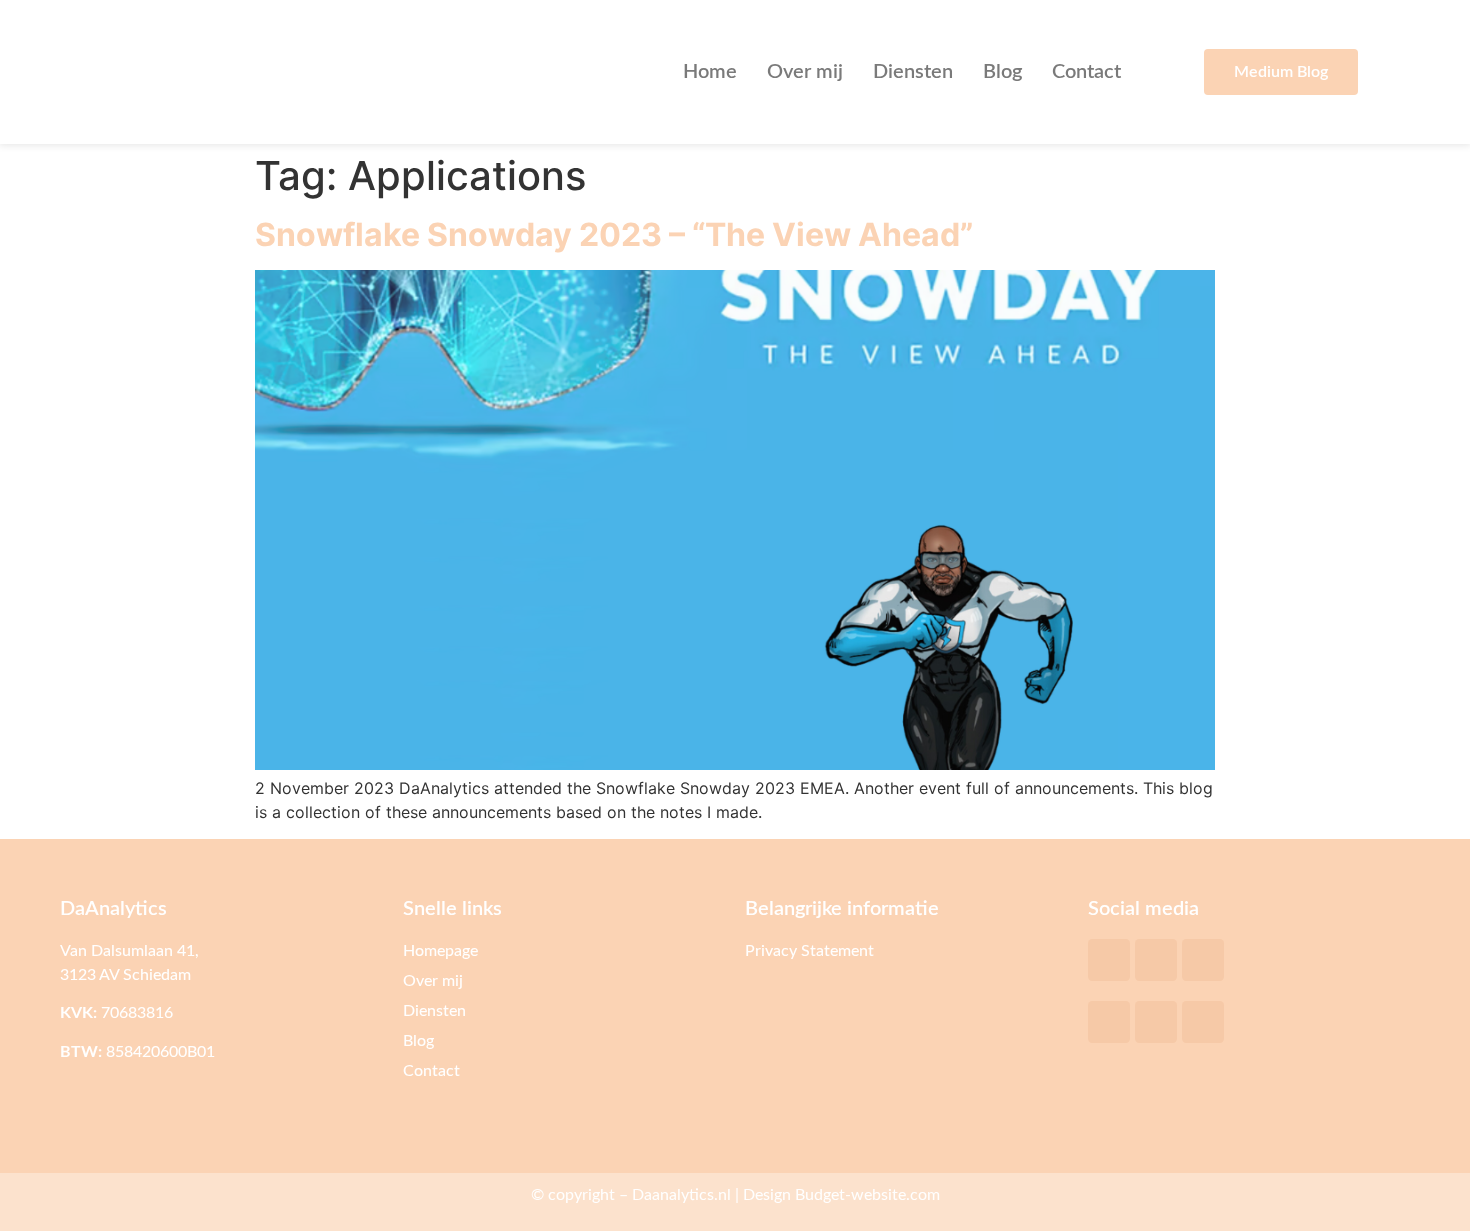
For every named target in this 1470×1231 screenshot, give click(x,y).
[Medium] (1156, 960)
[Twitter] (1109, 960)
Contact (1086, 72)
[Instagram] (1203, 1022)
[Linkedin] (1156, 1022)
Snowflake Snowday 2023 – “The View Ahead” (614, 234)
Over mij (805, 72)
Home (710, 72)
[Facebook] (1109, 1022)
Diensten (913, 72)
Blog (1002, 72)
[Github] (1203, 960)
